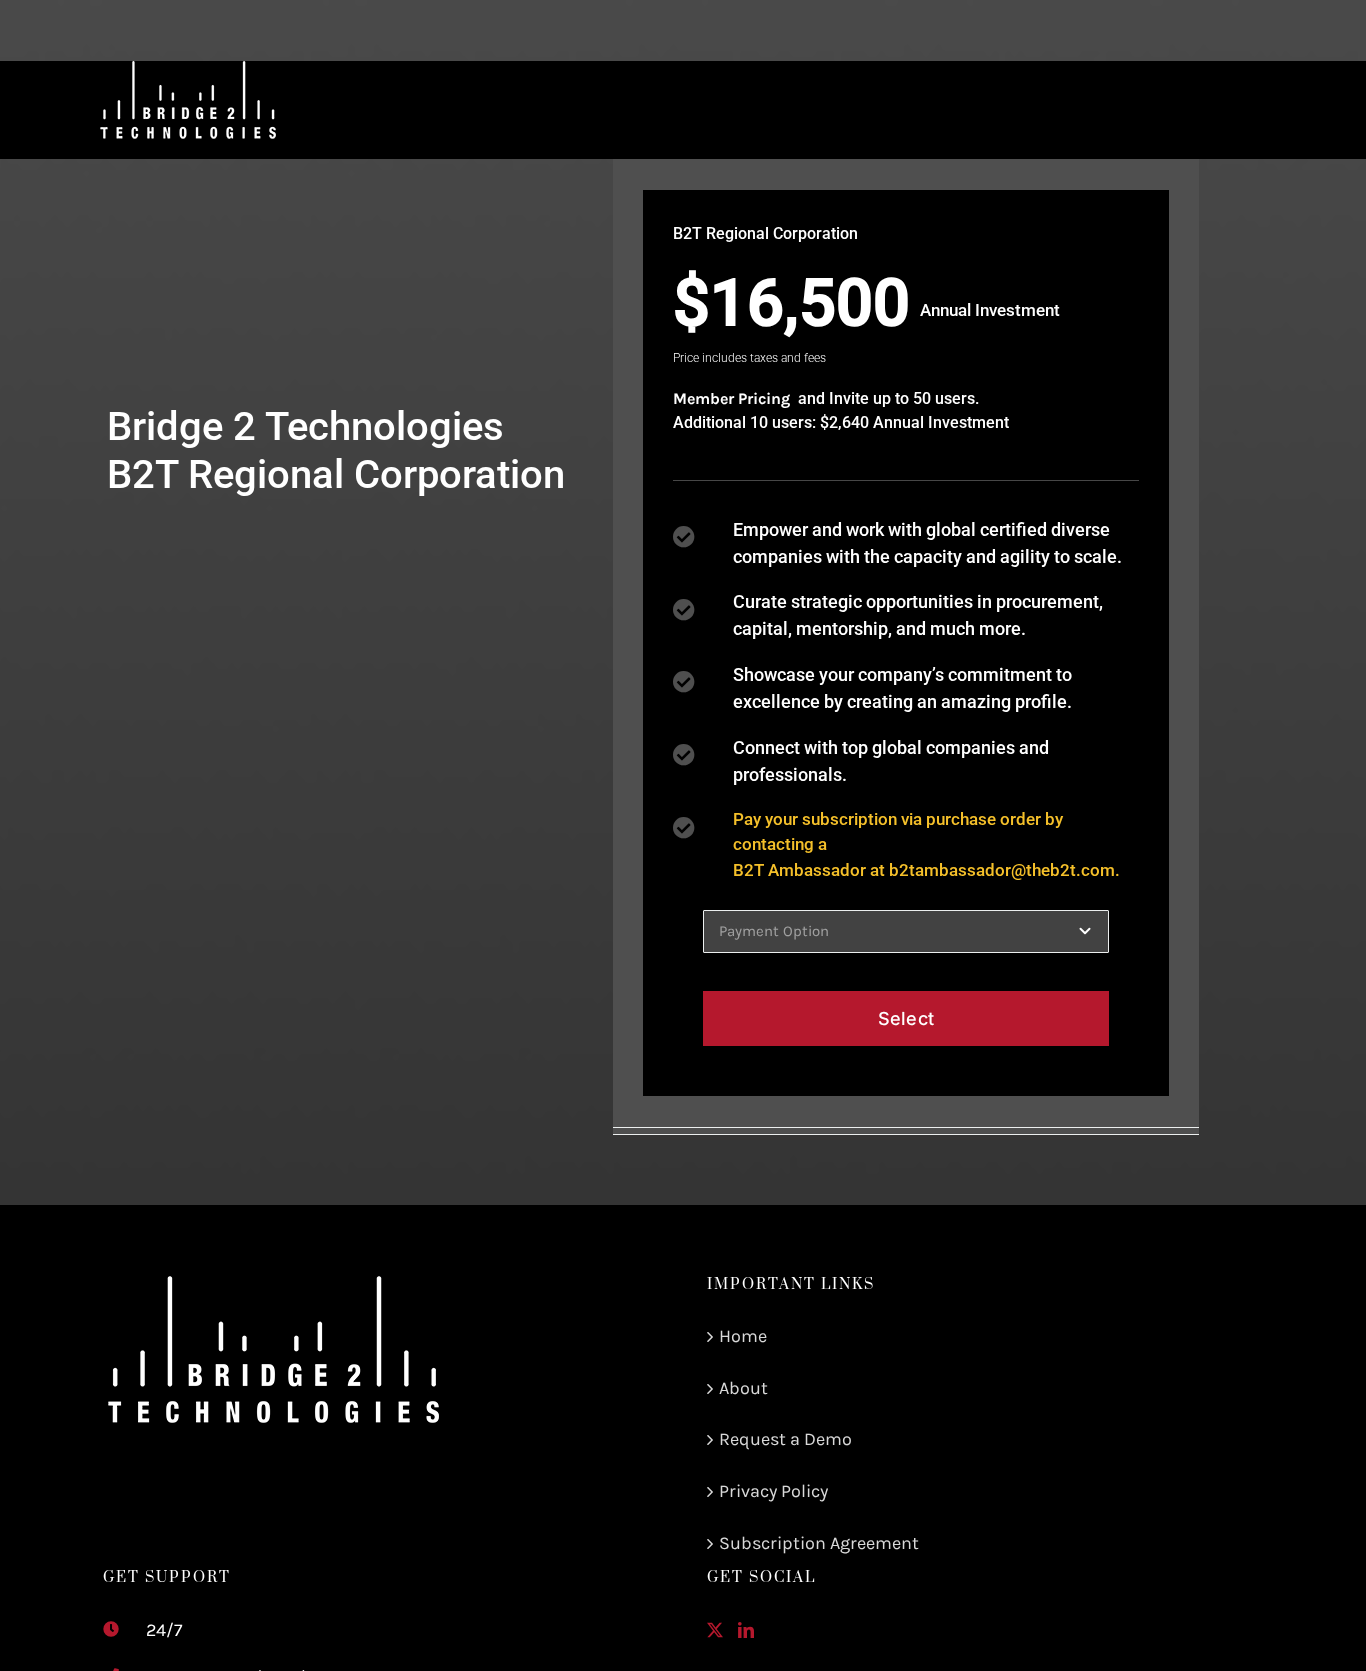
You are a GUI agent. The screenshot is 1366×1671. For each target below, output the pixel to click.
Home (743, 1336)
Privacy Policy (773, 1491)
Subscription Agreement (819, 1543)
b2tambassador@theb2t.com (1002, 870)
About (743, 1388)
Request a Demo (785, 1439)
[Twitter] (715, 1630)
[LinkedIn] (746, 1630)
